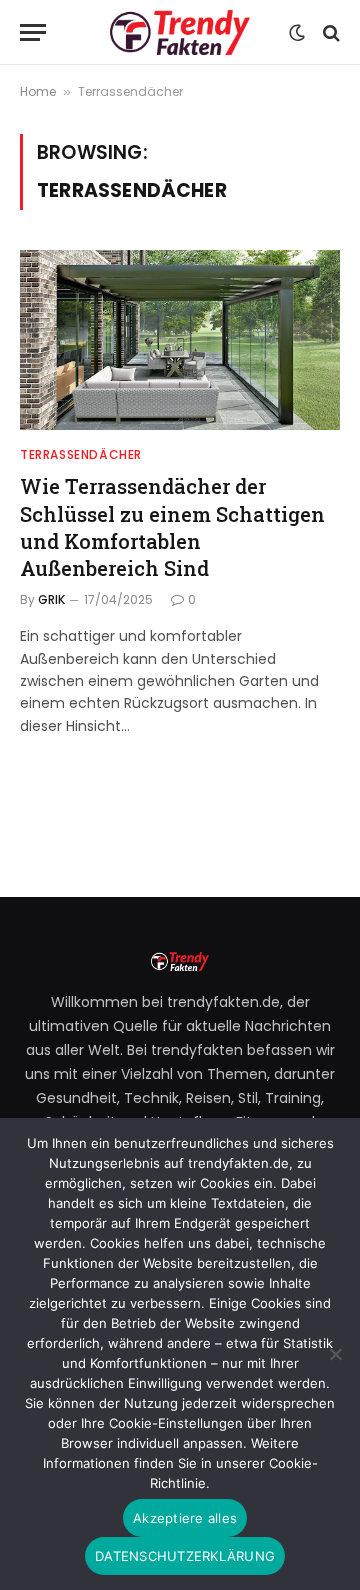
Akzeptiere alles (185, 1518)
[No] (335, 1354)
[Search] (329, 32)
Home (38, 91)
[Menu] (33, 32)
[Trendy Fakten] (180, 32)
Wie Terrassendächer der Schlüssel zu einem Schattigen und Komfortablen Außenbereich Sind (172, 527)
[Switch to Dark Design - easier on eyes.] (297, 33)
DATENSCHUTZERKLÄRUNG (185, 1556)
